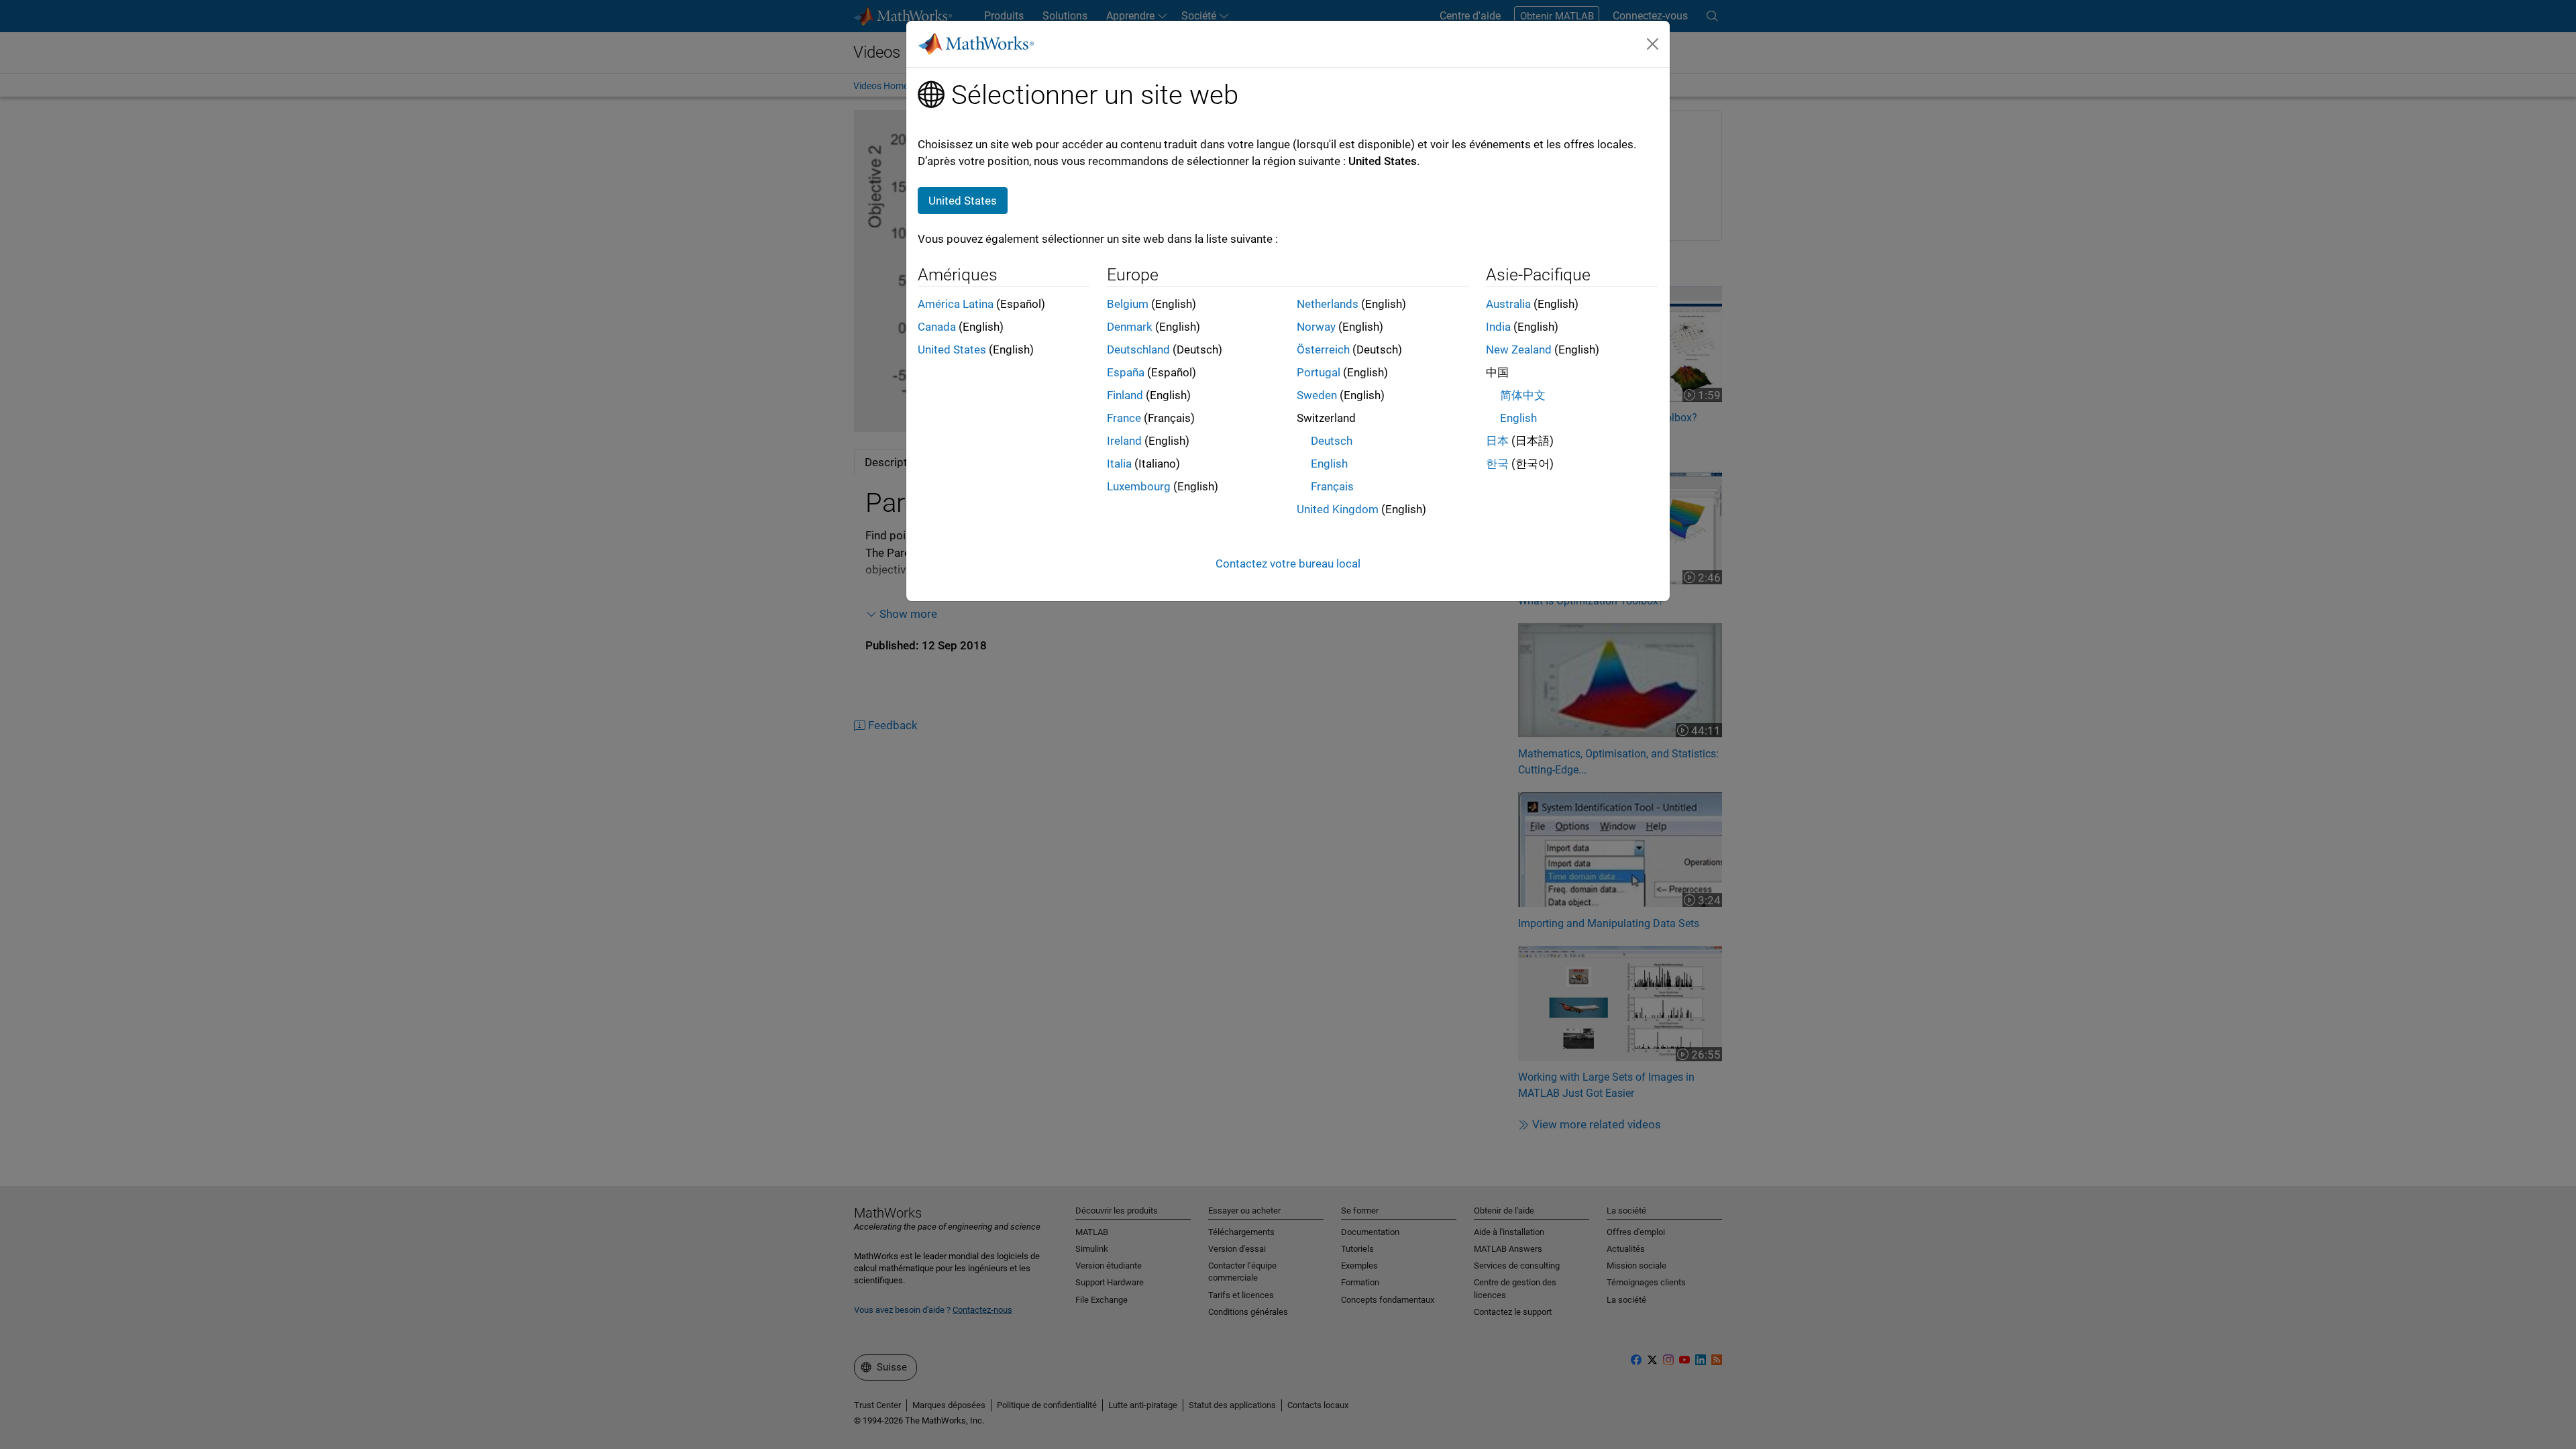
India (1498, 327)
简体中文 (1523, 395)
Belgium (1128, 304)
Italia (1119, 464)
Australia (1508, 304)
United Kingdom (1338, 509)
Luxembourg (1139, 486)
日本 (1497, 441)
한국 (1497, 464)
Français (1332, 486)
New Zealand (1519, 350)
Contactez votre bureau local (1288, 563)
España (1126, 372)
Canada (937, 327)
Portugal (1319, 372)
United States (952, 350)
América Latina (956, 304)
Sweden (1317, 395)
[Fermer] (1653, 44)
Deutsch (1332, 441)
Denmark (1130, 327)
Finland (1125, 395)
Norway (1316, 327)
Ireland (1124, 441)
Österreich (1323, 350)
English (1329, 464)
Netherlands (1328, 304)
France (1124, 418)
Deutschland (1138, 350)
